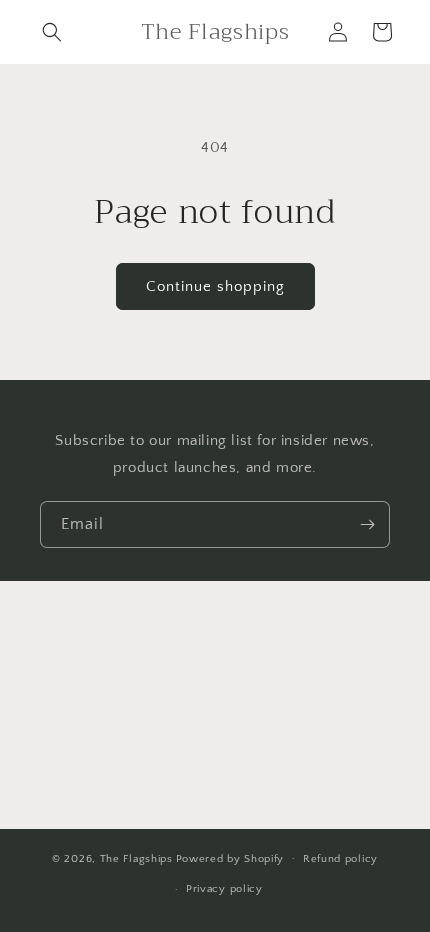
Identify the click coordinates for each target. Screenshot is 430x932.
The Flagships (136, 858)
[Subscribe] (367, 524)
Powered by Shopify (230, 858)
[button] (52, 32)
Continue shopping (215, 286)
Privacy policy (224, 889)
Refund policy (340, 859)
